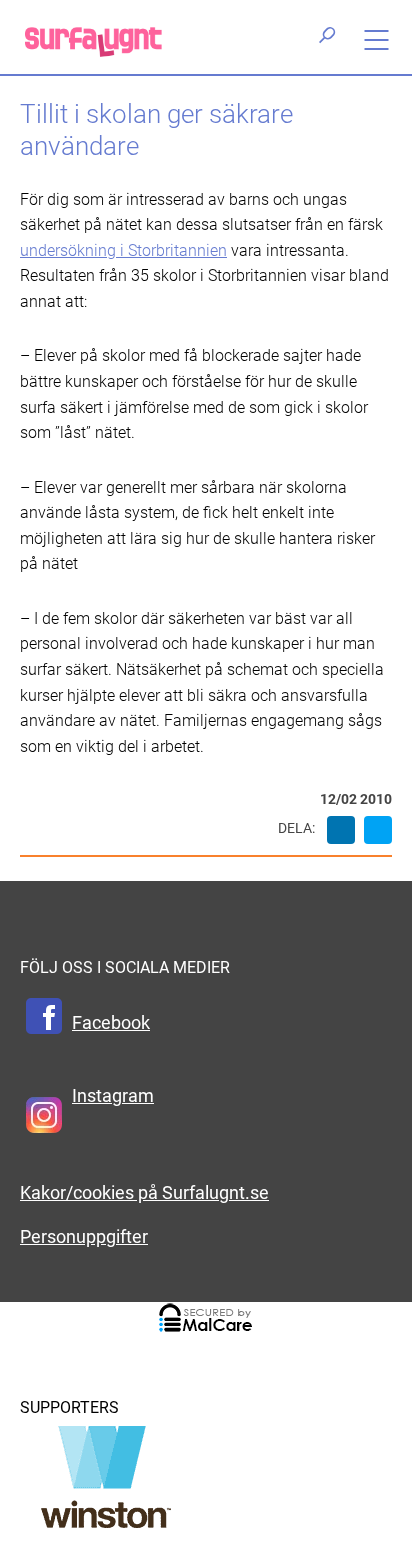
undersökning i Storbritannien (123, 250)
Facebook (111, 1023)
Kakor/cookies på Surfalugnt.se (144, 1193)
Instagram (113, 1096)
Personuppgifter (84, 1237)
